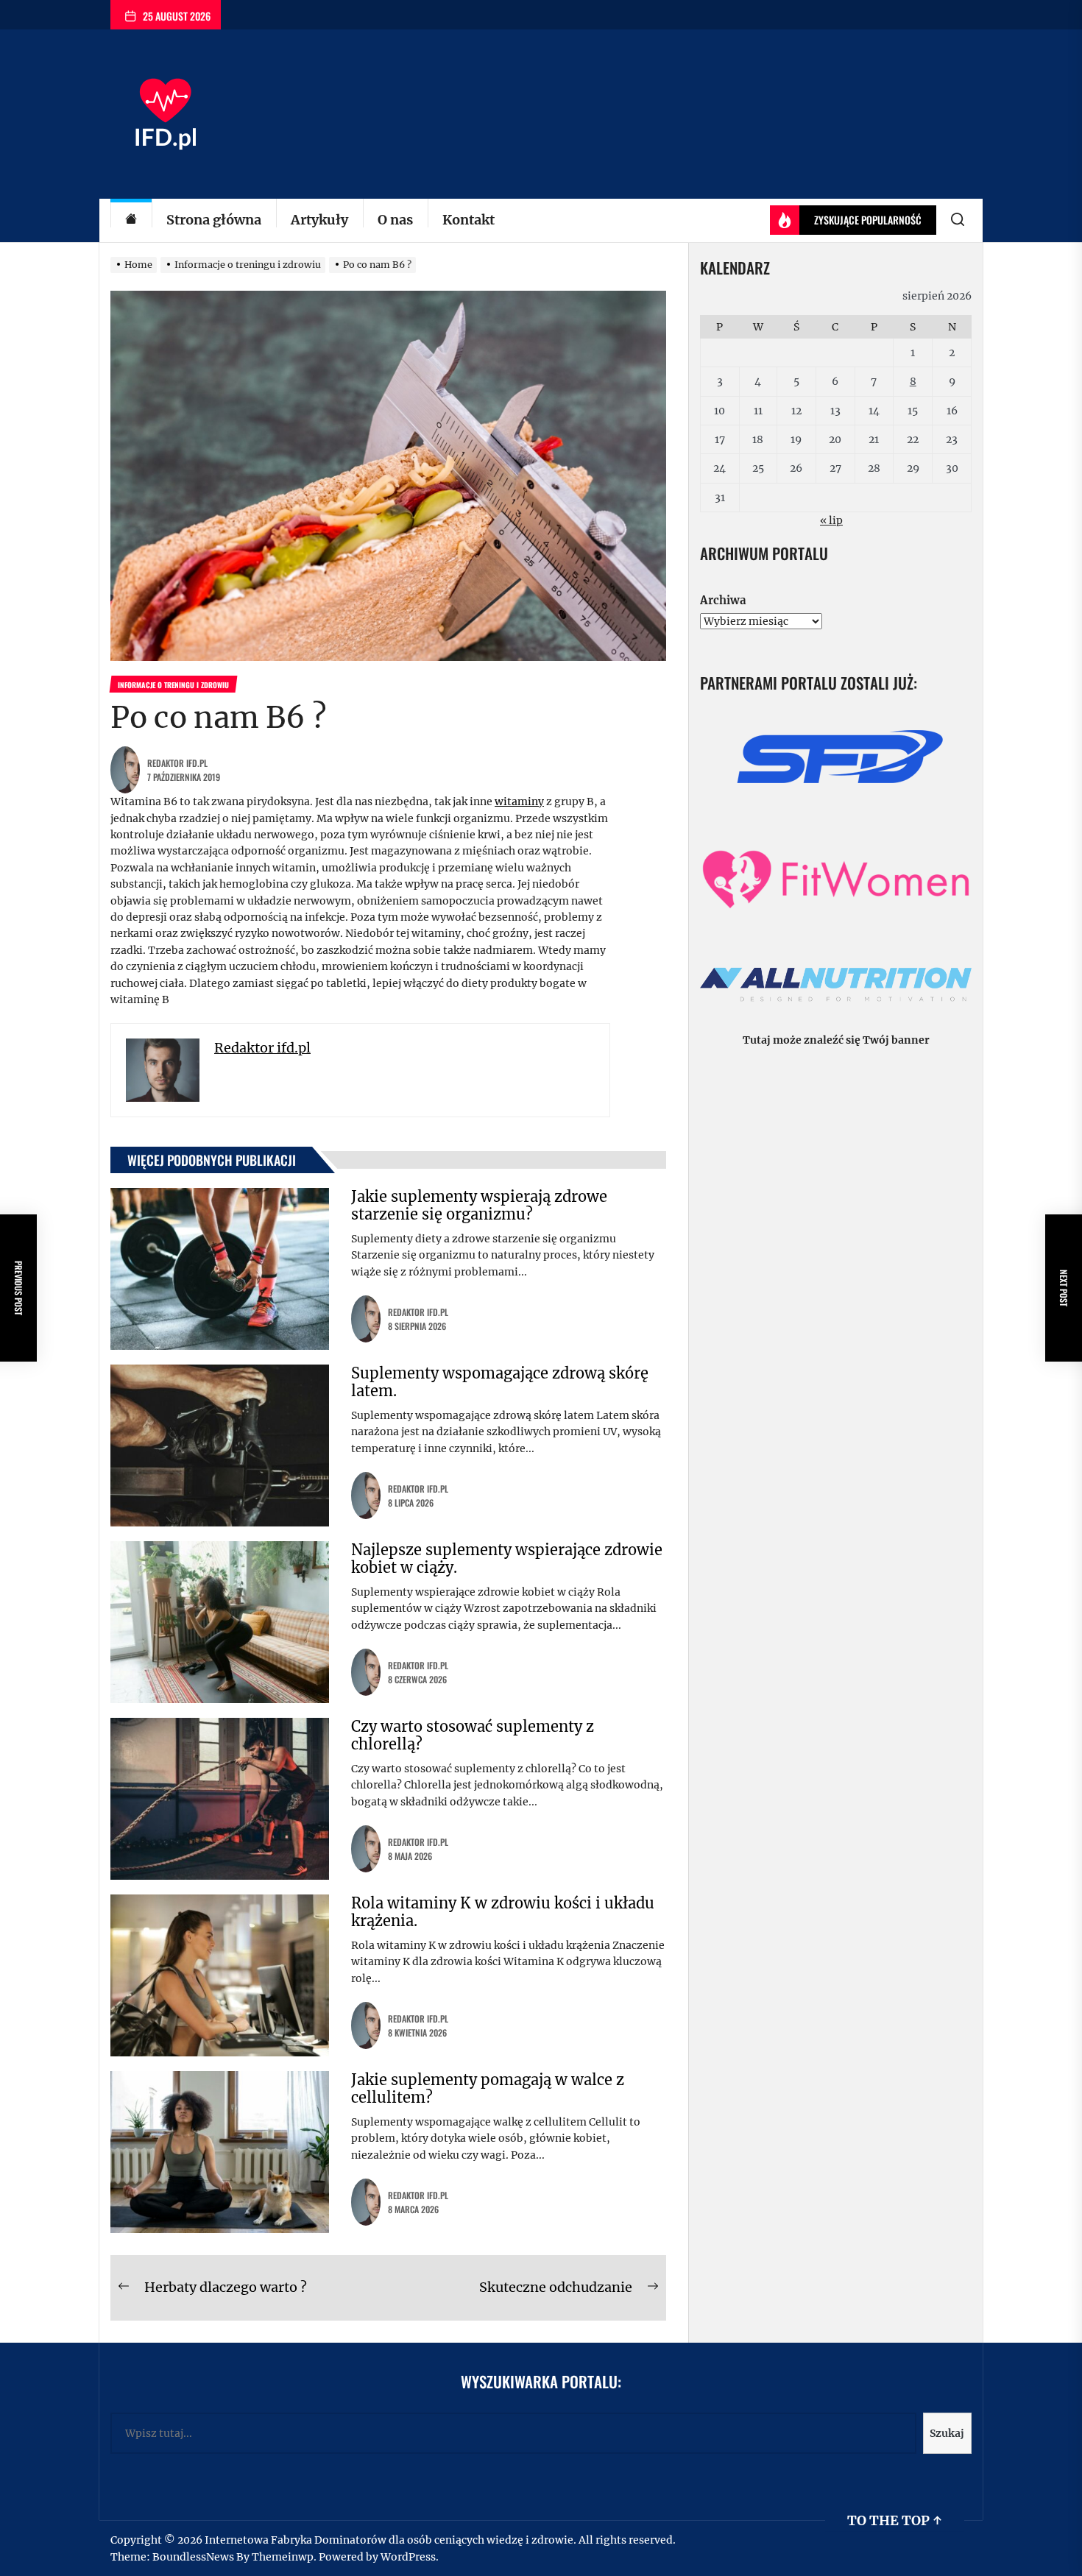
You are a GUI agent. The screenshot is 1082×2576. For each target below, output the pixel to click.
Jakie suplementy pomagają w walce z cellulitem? (488, 2088)
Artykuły (319, 220)
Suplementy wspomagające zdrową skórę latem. (500, 1382)
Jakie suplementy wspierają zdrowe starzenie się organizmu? (479, 1205)
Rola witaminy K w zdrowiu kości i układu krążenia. (503, 1912)
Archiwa (723, 600)
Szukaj (947, 2433)
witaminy (519, 802)
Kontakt (468, 220)
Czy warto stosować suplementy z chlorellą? (473, 1735)
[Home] (131, 220)
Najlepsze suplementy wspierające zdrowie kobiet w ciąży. (507, 1558)
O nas (395, 220)
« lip (831, 520)
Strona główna (214, 220)
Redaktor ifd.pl (177, 763)
